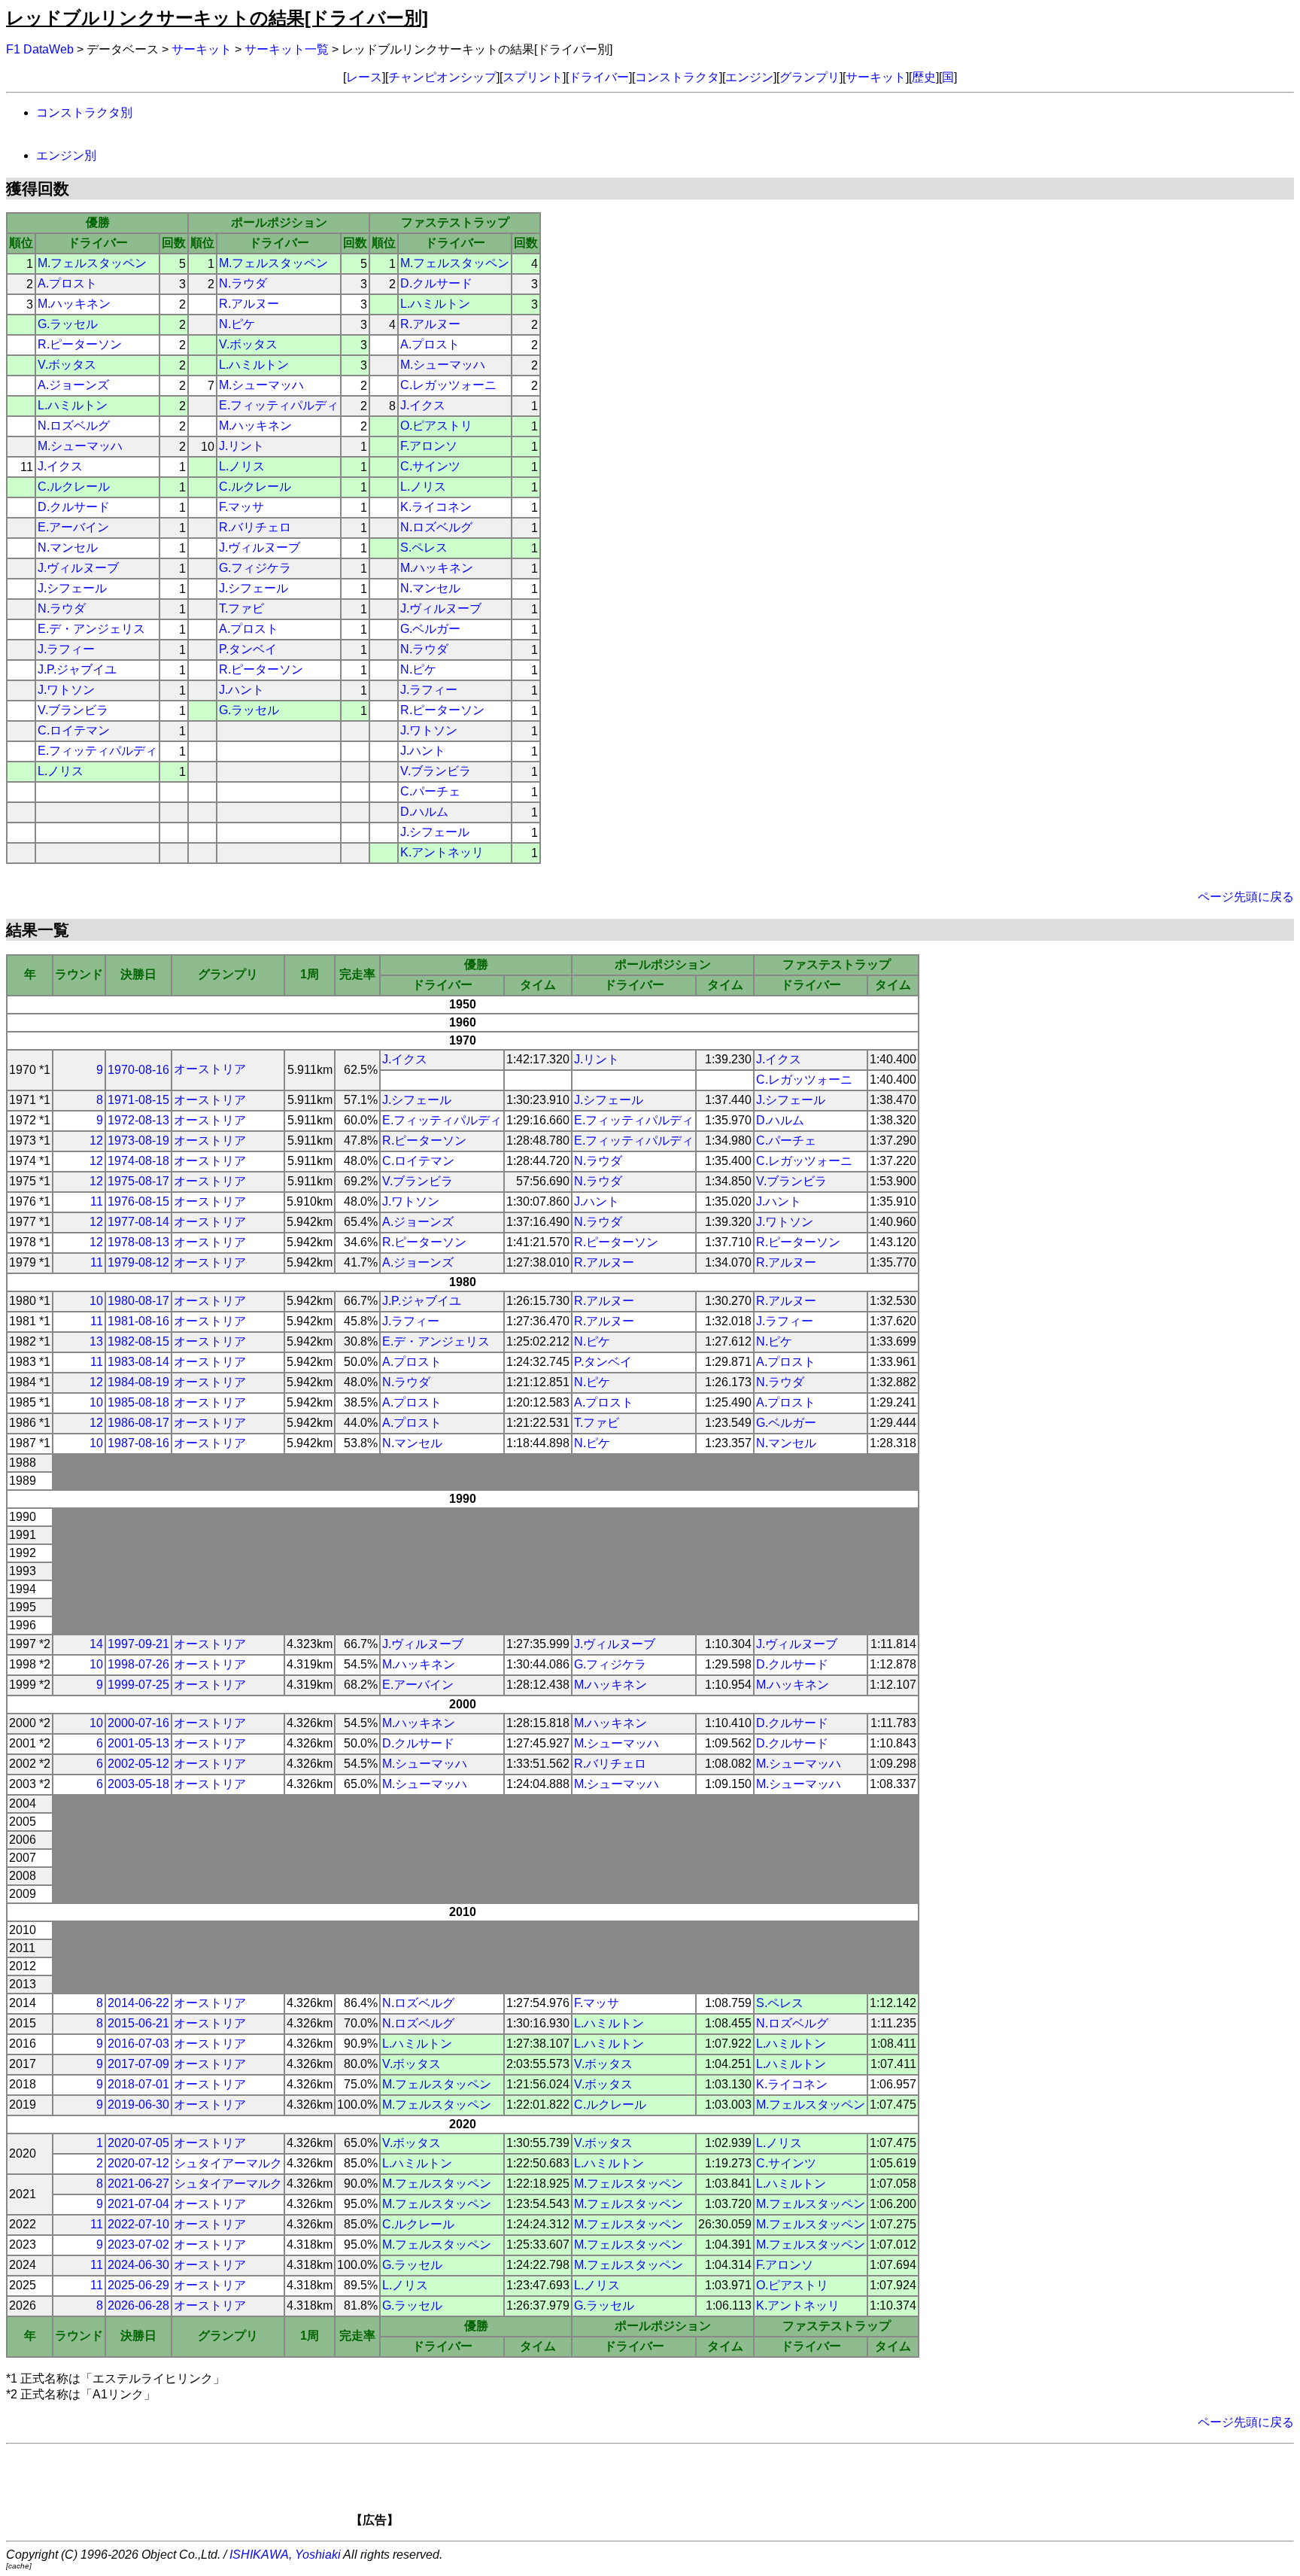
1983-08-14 (138, 1362)
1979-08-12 (138, 1262)
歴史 (924, 77)
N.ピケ (237, 324)
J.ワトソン (66, 690)
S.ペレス (424, 547)
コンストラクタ (677, 77)
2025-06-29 (138, 2285)
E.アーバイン (73, 527)
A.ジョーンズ (73, 385)
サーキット (202, 49)
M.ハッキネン (74, 304)
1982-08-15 (138, 1341)
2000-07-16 (138, 1723)
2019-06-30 (138, 2105)
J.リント (241, 446)
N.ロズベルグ (74, 426)
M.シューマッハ (443, 365)
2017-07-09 (138, 2064)
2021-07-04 (138, 2204)
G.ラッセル (68, 324)
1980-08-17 (138, 1301)
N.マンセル (68, 547)
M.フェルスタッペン (92, 263)
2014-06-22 (138, 2003)
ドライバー (599, 77)
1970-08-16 (138, 1070)
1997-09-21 (138, 1644)
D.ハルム (424, 812)
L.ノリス (242, 466)
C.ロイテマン (74, 730)
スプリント (533, 77)
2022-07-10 (138, 2224)
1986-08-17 (138, 1423)
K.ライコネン (436, 507)
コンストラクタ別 (84, 113)
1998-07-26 (138, 1664)
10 (96, 1301)
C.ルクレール (74, 487)
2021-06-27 (138, 2184)
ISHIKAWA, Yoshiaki (285, 2555)
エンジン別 (66, 155)
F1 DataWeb (40, 49)
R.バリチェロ (255, 527)
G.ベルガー (430, 629)
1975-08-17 (138, 1181)
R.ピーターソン (80, 344)
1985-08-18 (138, 1402)
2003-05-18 (138, 1784)
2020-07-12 (138, 2163)
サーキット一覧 (287, 49)
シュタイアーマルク (228, 2163)
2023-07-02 (138, 2244)
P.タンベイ (248, 649)
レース (364, 77)
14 (96, 1644)
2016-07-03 (138, 2044)
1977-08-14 (138, 1222)
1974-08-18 (138, 1161)
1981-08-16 (138, 1321)
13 (96, 1341)
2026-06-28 (138, 2305)
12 (96, 1140)
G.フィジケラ (255, 568)
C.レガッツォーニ (448, 385)
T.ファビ (241, 608)
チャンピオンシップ (442, 77)
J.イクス (423, 405)
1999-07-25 (138, 1685)
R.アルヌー (249, 304)
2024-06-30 (138, 2265)
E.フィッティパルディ (279, 405)
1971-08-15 (138, 1100)
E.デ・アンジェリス (91, 629)
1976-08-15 (138, 1201)
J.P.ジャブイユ (77, 669)
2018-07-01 (138, 2084)
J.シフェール (72, 588)
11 (97, 1201)
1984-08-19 (138, 1382)
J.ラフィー (66, 649)
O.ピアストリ (436, 426)
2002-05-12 (138, 1764)
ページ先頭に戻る (1246, 897)
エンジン (749, 77)
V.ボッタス (248, 344)
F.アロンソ (429, 446)
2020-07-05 (138, 2143)
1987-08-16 (138, 1443)
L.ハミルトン (435, 304)
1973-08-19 (138, 1140)
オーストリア (210, 1069)
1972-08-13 (138, 1120)
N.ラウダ (243, 283)
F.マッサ (241, 507)
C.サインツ (430, 466)
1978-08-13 (138, 1242)
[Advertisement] (676, 2490)
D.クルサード (436, 283)
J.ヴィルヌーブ (260, 547)
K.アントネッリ (442, 852)
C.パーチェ (430, 791)
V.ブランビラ (73, 710)
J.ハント (241, 690)
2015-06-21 (138, 2023)
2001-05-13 (138, 1743)
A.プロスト (67, 283)
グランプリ (809, 77)
